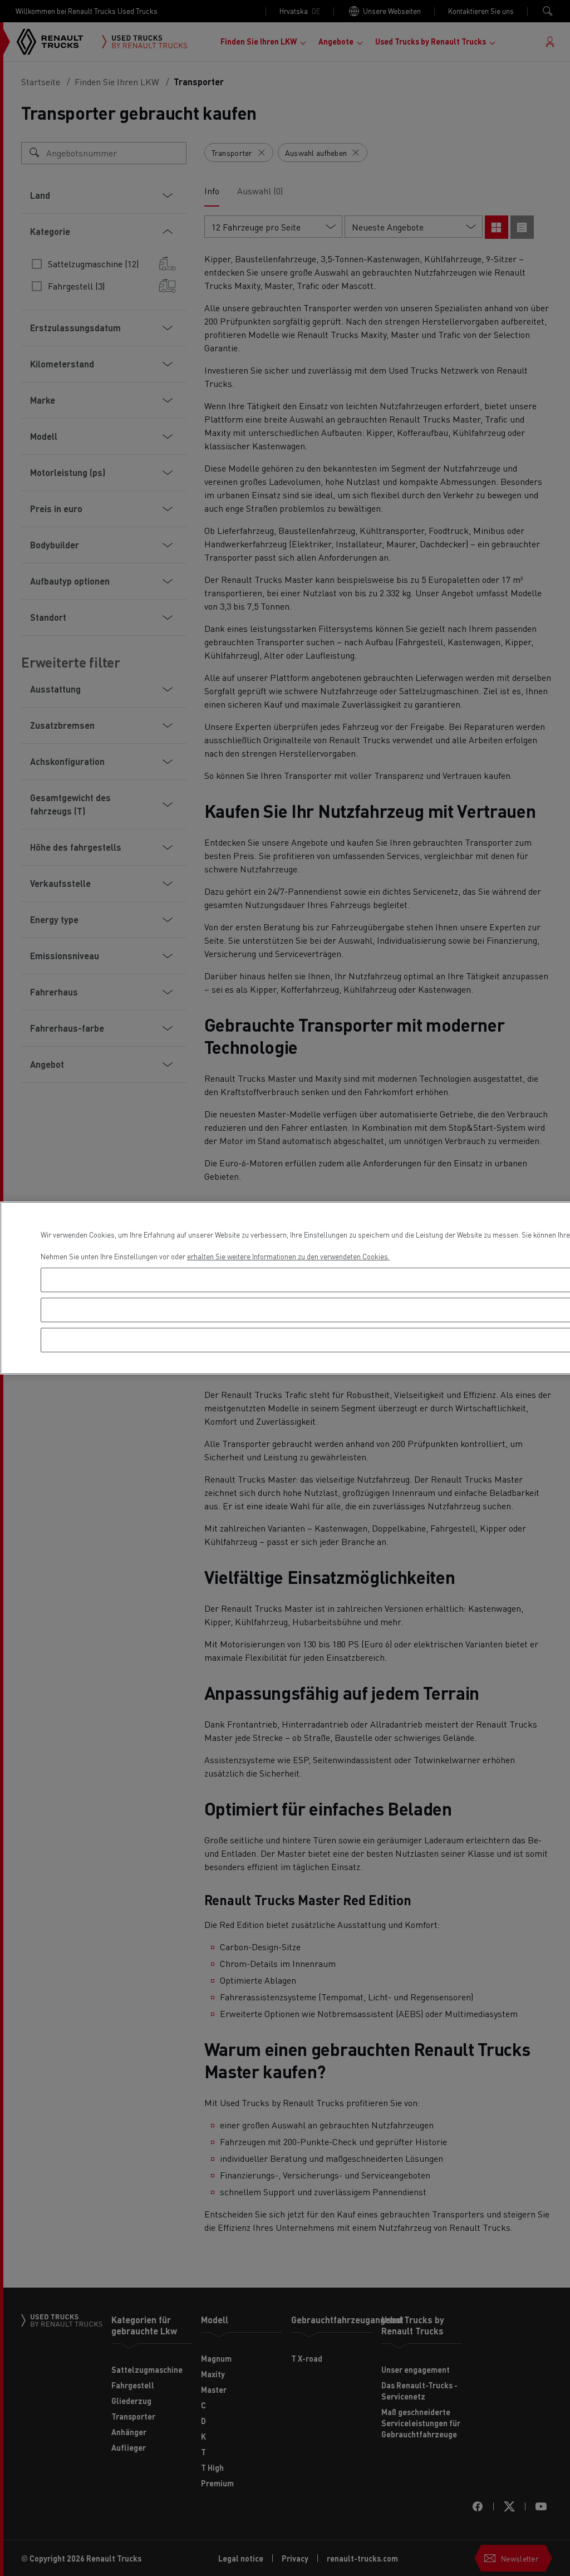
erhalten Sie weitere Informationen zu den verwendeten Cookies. (288, 1256)
